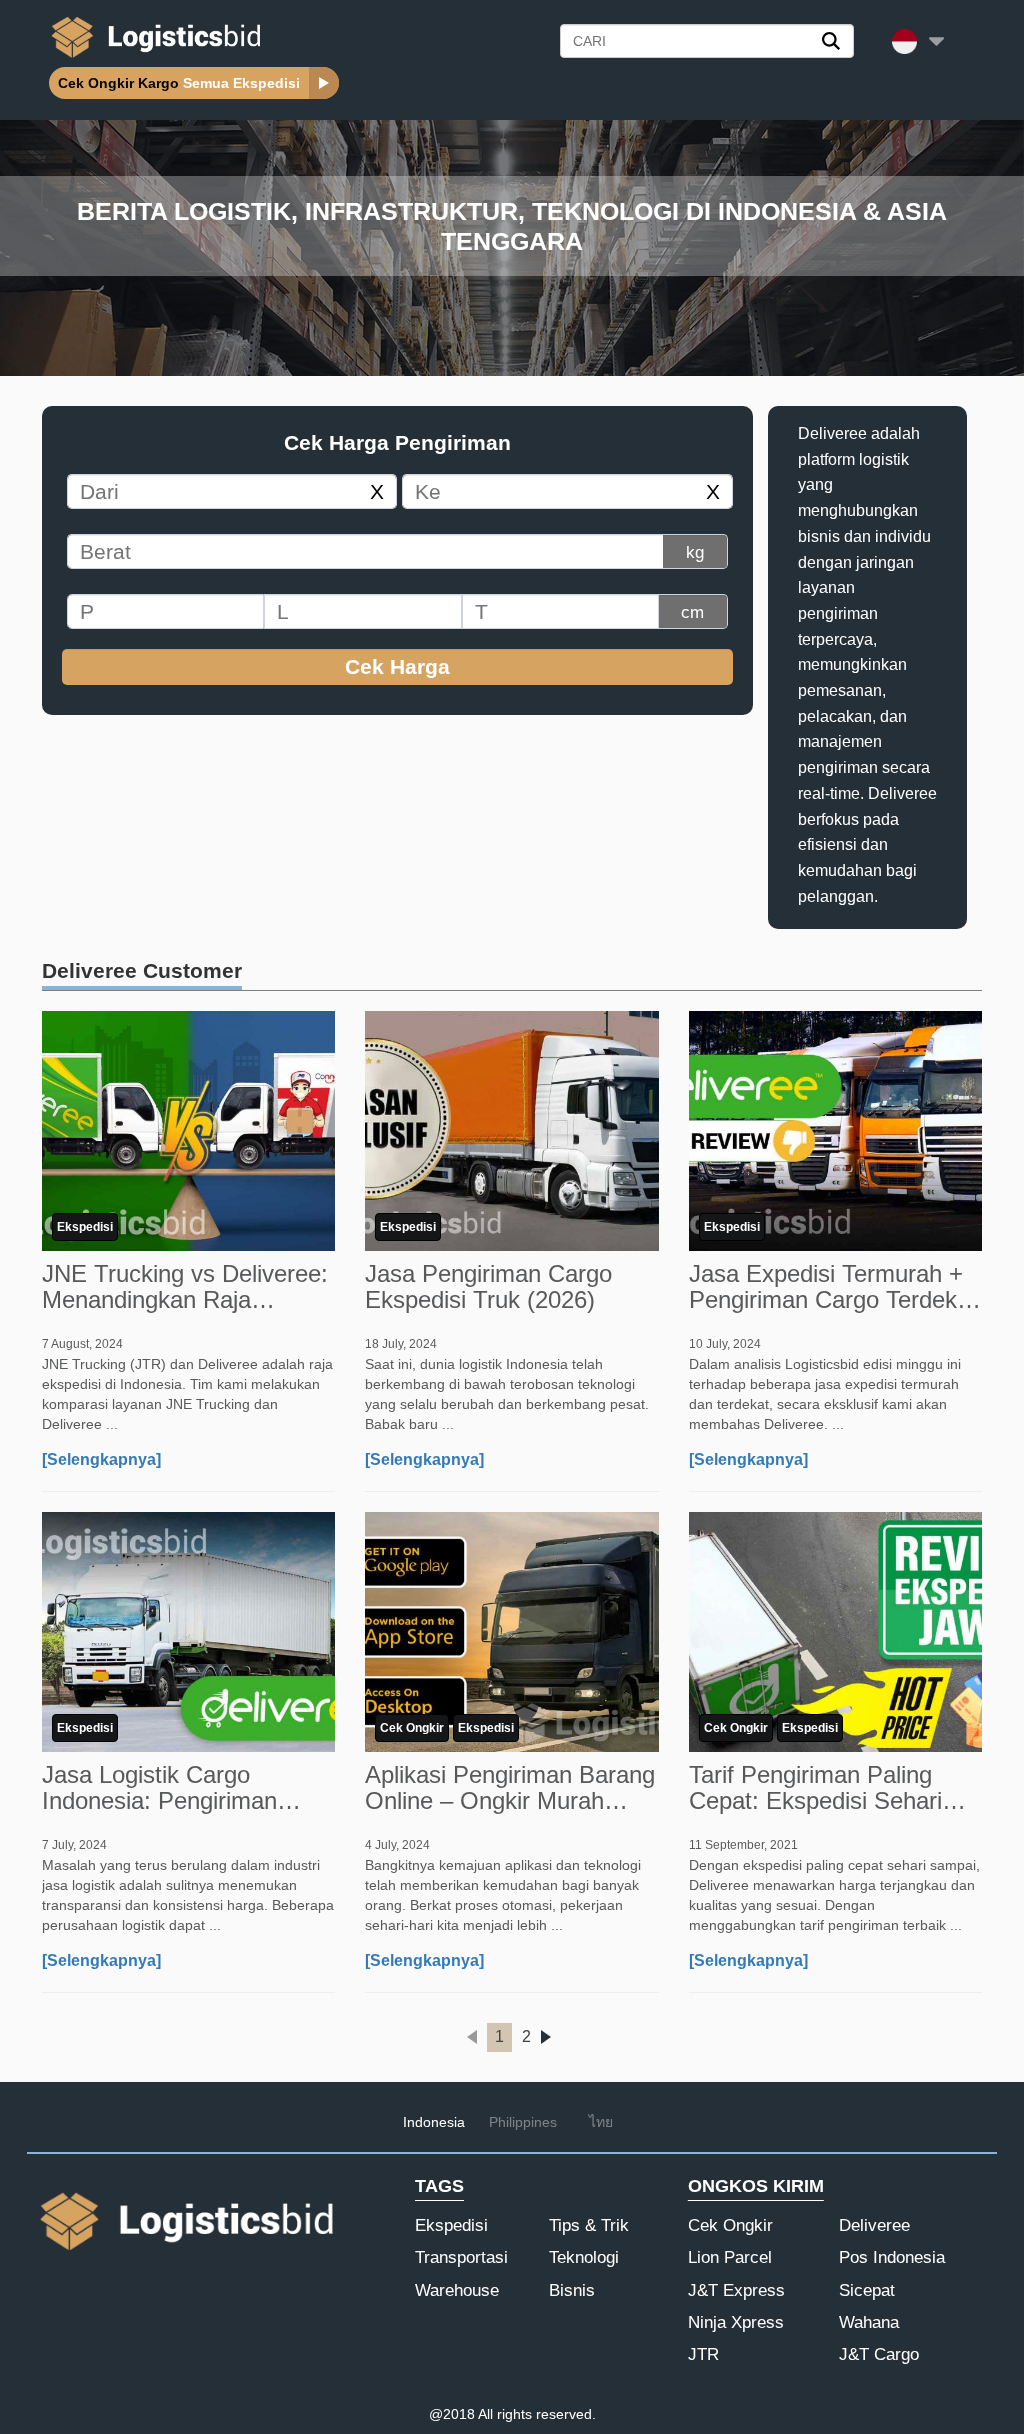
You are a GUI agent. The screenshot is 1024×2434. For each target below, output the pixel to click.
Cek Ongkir (412, 1728)
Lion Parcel (730, 2257)
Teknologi (584, 2257)
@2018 (452, 2414)
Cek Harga (397, 666)
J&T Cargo (879, 2354)
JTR (703, 2354)
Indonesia (434, 2122)
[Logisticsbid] (152, 57)
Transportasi (461, 2257)
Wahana (869, 2322)
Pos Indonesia (892, 2257)
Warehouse (457, 2290)
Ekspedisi (85, 1227)
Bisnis (572, 2290)
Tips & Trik (589, 2225)
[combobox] (211, 491)
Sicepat (867, 2290)
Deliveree (874, 2225)
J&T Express (736, 2290)
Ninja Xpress (736, 2322)
